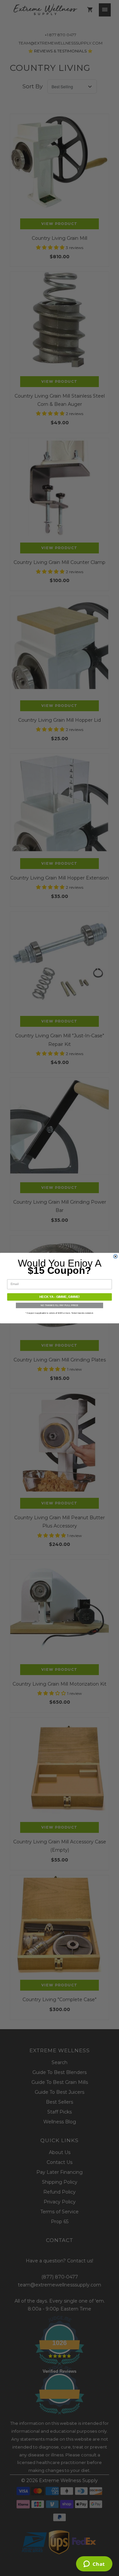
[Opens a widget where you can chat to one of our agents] (94, 2564)
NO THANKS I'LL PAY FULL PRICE (59, 1305)
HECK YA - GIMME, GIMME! (59, 1297)
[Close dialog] (115, 1256)
